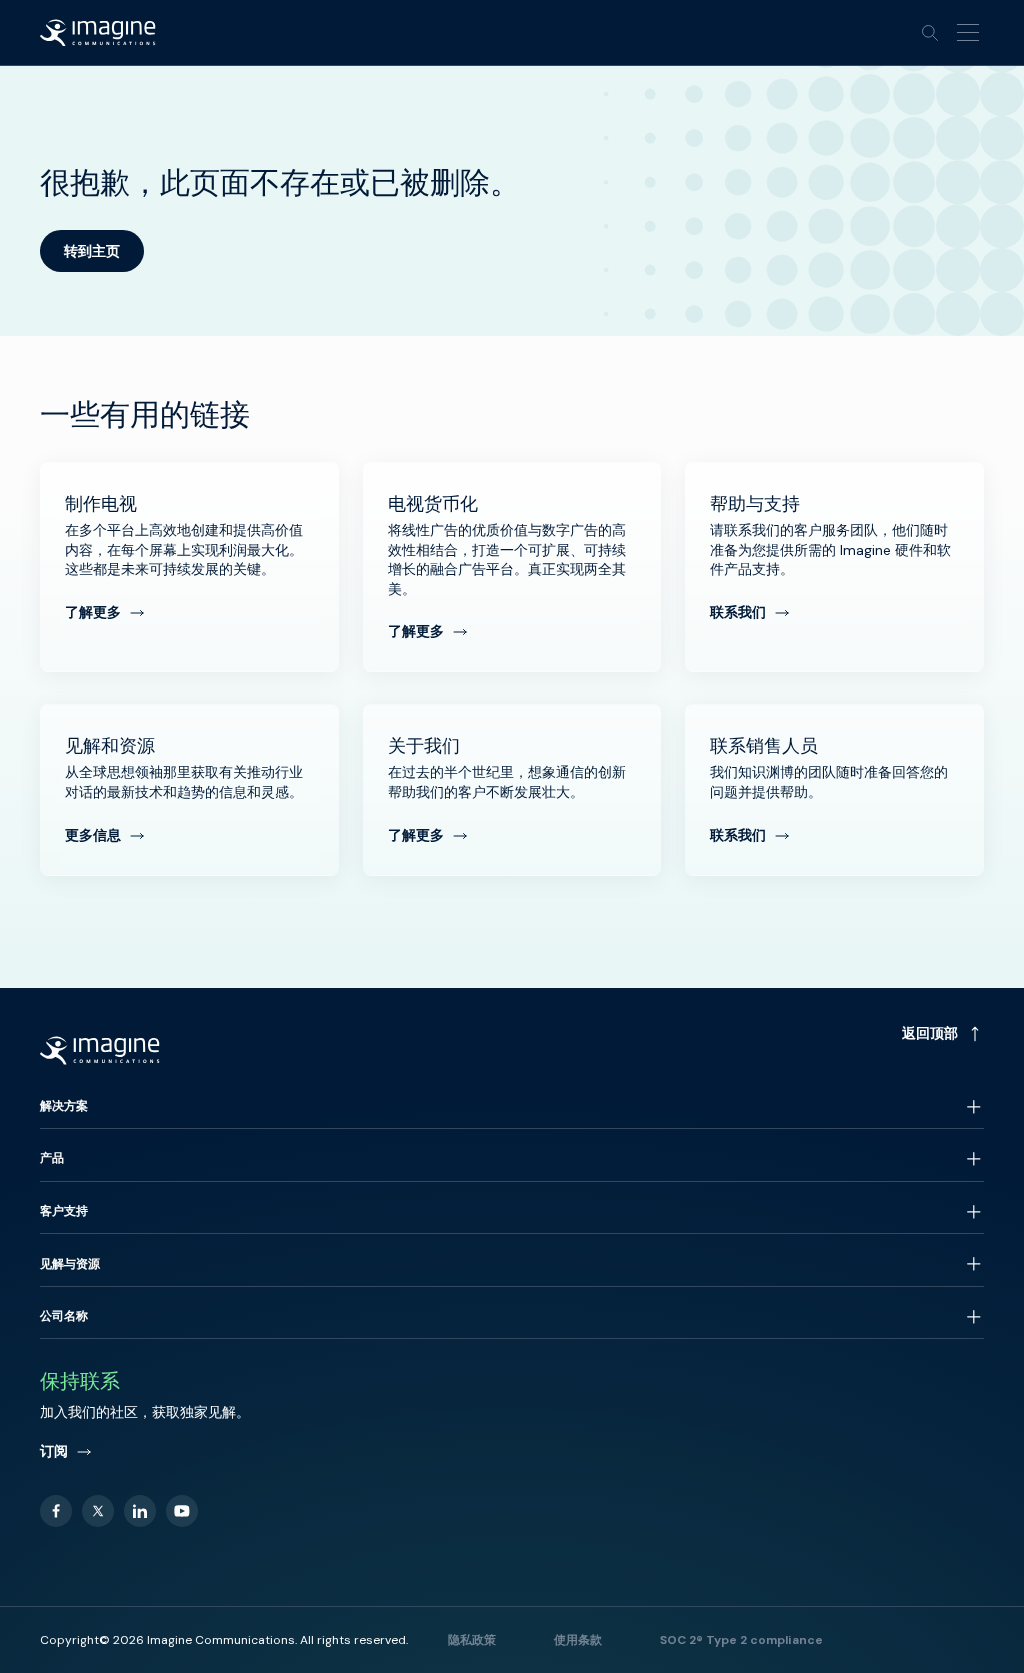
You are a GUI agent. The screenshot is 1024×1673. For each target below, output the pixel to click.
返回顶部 (930, 1033)
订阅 (54, 1451)
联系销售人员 (834, 789)
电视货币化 (512, 567)
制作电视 (189, 567)
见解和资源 (189, 789)
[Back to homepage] (98, 33)
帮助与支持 (834, 567)
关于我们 (512, 789)
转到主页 (92, 251)
